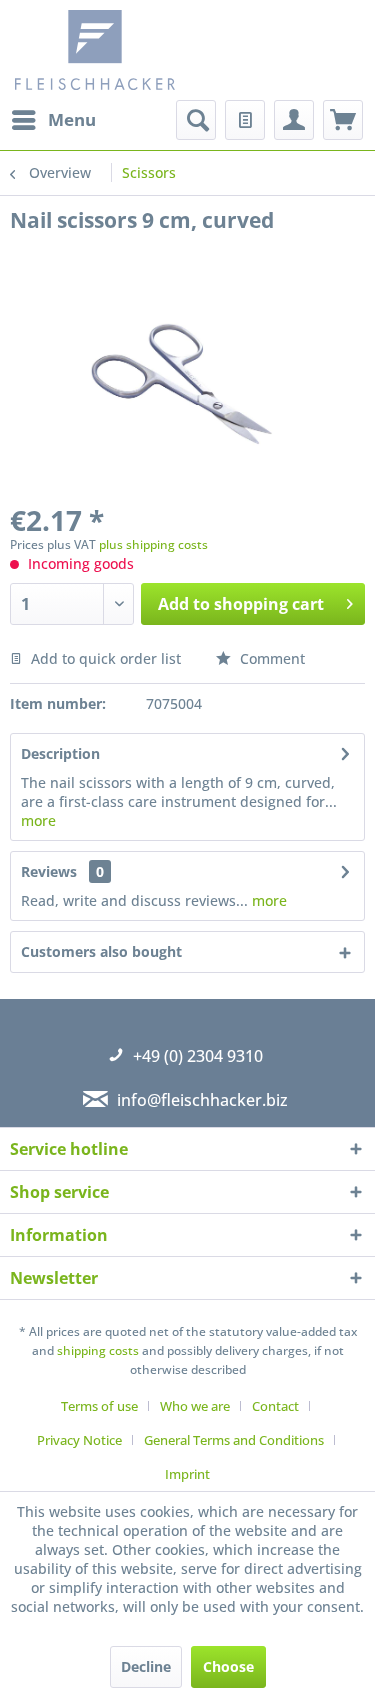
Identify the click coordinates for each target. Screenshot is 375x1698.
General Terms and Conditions (234, 1440)
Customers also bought (101, 951)
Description (60, 753)
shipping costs (98, 1350)
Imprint (187, 1474)
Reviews (49, 871)
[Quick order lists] (245, 120)
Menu (72, 119)
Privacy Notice (79, 1440)
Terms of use (99, 1406)
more (38, 820)
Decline (146, 1666)
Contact (275, 1406)
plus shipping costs (153, 544)
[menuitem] (53, 120)
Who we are (195, 1406)
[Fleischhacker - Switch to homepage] (104, 50)
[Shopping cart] (343, 120)
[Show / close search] (196, 120)
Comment (270, 658)
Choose (228, 1666)
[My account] (294, 120)
